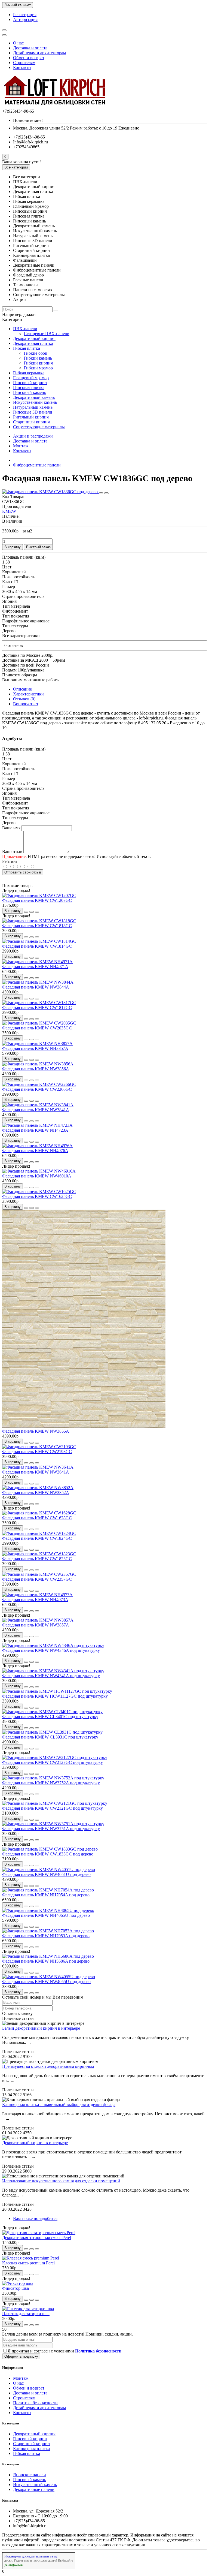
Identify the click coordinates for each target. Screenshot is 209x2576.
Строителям (24, 63)
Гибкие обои (36, 353)
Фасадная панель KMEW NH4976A (35, 1151)
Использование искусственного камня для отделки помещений (61, 2181)
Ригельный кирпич (31, 417)
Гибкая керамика (29, 373)
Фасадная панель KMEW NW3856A (36, 1069)
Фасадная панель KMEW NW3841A (36, 1110)
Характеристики (28, 694)
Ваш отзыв (12, 852)
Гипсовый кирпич (30, 383)
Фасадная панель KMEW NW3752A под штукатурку (51, 1783)
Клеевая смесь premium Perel (28, 2263)
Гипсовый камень (30, 392)
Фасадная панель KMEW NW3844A (36, 987)
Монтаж (21, 446)
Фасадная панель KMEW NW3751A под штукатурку (51, 1829)
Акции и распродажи (33, 436)
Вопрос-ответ (26, 704)
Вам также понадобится (35, 2218)
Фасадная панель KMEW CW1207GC (37, 900)
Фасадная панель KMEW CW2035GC (37, 1028)
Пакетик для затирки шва (26, 2314)
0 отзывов (14, 645)
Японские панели (30, 2475)
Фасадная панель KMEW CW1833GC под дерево (48, 1854)
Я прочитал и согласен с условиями (64, 2351)
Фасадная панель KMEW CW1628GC (37, 1518)
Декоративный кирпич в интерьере (35, 2143)
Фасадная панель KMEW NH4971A (35, 967)
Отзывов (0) (24, 699)
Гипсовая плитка (29, 388)
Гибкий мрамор (38, 368)
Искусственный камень (35, 402)
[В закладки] (101, 493)
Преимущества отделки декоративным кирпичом (48, 2066)
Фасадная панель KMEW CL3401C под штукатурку (50, 1717)
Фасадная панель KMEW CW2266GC (37, 1089)
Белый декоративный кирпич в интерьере (41, 2028)
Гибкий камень (38, 358)
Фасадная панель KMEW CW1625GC (37, 1196)
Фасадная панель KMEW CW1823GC (37, 1559)
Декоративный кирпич (34, 338)
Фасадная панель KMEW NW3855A (36, 1431)
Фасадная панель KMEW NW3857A (36, 1625)
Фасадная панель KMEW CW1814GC (37, 946)
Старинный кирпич (31, 422)
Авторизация (25, 19)
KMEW (9, 511)
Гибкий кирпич (38, 363)
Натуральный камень (33, 407)
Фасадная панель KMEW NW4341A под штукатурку (51, 1676)
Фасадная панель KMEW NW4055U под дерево (46, 1982)
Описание (22, 689)
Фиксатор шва (16, 2288)
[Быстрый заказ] (26, 912)
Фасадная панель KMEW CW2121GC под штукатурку (53, 1808)
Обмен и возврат (29, 58)
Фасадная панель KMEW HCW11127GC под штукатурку (55, 1696)
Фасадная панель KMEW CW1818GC (37, 926)
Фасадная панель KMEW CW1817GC (37, 1007)
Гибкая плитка (27, 348)
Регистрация (25, 15)
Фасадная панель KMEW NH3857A (35, 1048)
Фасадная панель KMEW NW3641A (36, 1472)
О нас (18, 43)
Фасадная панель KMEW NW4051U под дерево (46, 1874)
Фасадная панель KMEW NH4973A (35, 1600)
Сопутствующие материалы (39, 427)
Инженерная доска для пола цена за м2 (31, 2556)
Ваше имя (11, 828)
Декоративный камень (34, 397)
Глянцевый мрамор (31, 378)
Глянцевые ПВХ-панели (47, 334)
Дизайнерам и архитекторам (39, 53)
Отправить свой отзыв (23, 872)
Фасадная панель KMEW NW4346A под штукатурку (51, 1650)
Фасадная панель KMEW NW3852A (36, 1492)
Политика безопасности (35, 2403)
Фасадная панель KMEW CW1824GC (37, 1538)
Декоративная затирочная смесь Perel (37, 2238)
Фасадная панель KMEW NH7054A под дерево (46, 1895)
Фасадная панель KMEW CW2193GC (37, 1452)
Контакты (22, 67)
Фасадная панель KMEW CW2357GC (37, 1579)
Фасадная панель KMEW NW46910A (37, 1176)
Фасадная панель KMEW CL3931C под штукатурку (50, 1737)
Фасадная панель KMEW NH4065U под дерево (46, 1915)
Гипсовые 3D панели (33, 412)
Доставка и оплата (30, 48)
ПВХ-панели (25, 329)
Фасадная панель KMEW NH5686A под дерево (46, 1961)
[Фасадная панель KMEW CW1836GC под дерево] (50, 492)
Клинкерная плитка (31, 2449)
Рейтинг (10, 861)
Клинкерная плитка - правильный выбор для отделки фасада (59, 2105)
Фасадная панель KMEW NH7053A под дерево (46, 1936)
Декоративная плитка (33, 343)
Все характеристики (21, 636)
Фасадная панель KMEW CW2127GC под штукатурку (53, 1762)
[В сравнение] (106, 493)
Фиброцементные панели (37, 465)
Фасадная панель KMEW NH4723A (35, 1130)
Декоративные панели (34, 2489)
